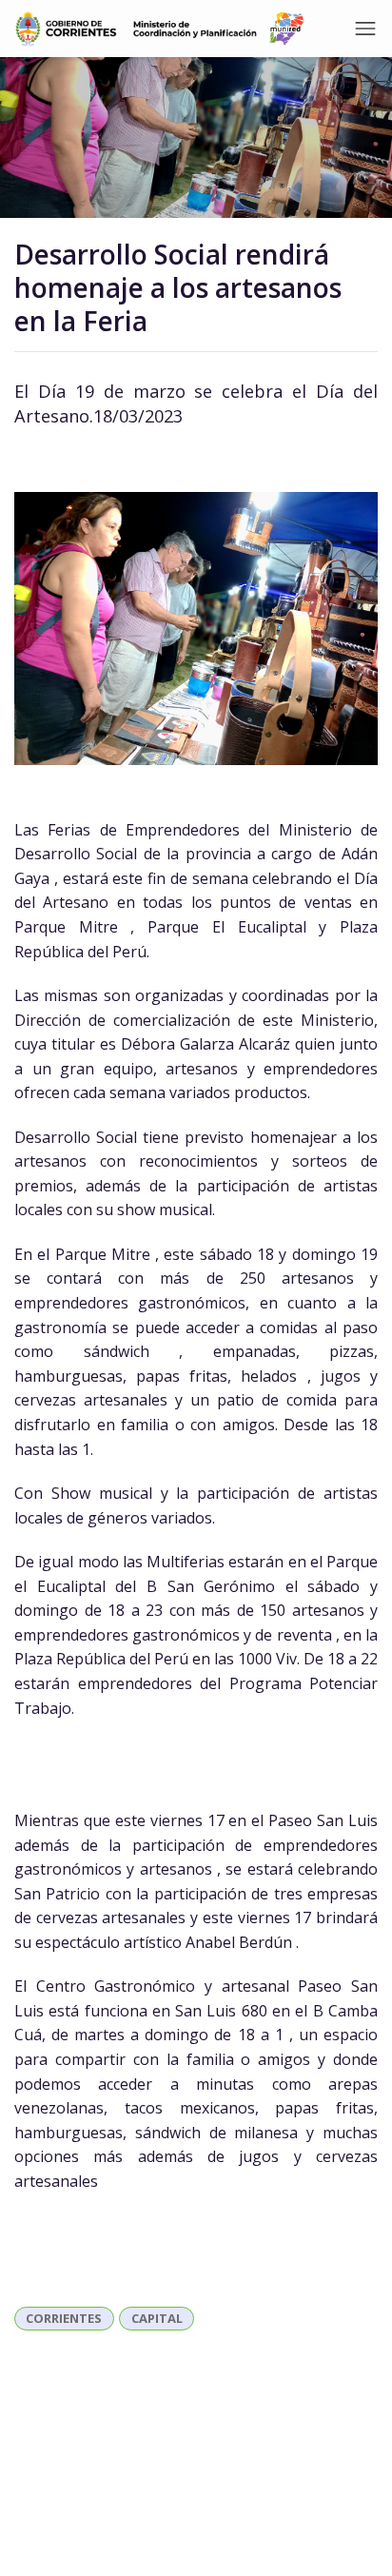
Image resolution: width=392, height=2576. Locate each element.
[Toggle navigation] (365, 29)
